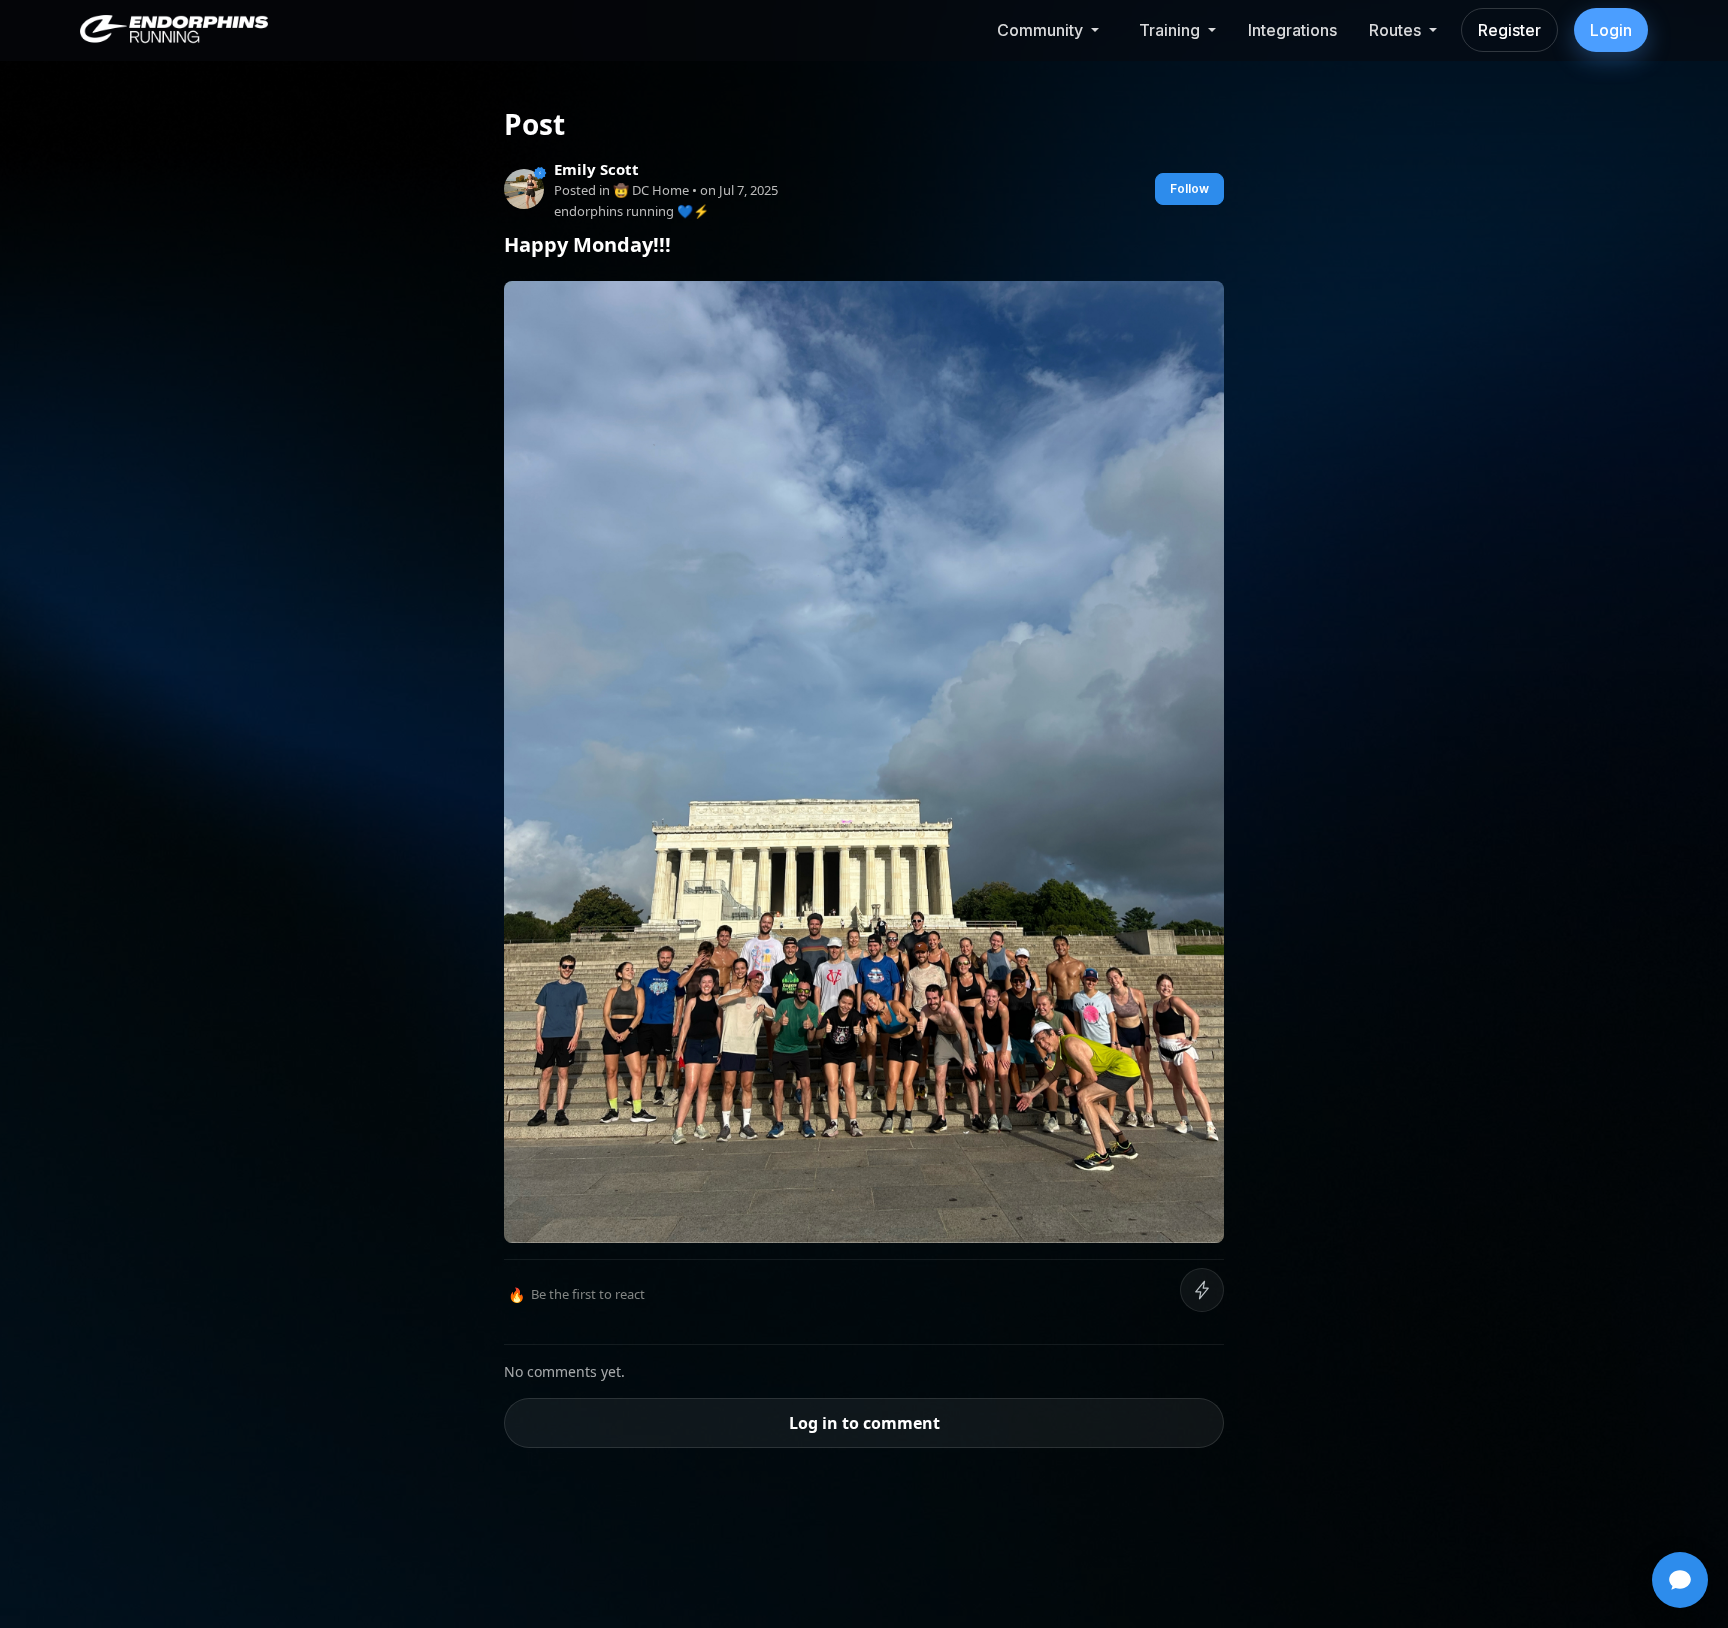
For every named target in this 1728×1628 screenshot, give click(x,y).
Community (1040, 30)
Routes (1395, 30)
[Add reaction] (1202, 1290)
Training (1169, 30)
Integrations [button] (1292, 30)
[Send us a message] (1680, 1580)
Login (1611, 30)
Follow (1189, 188)
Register (1509, 30)
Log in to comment (864, 1423)
